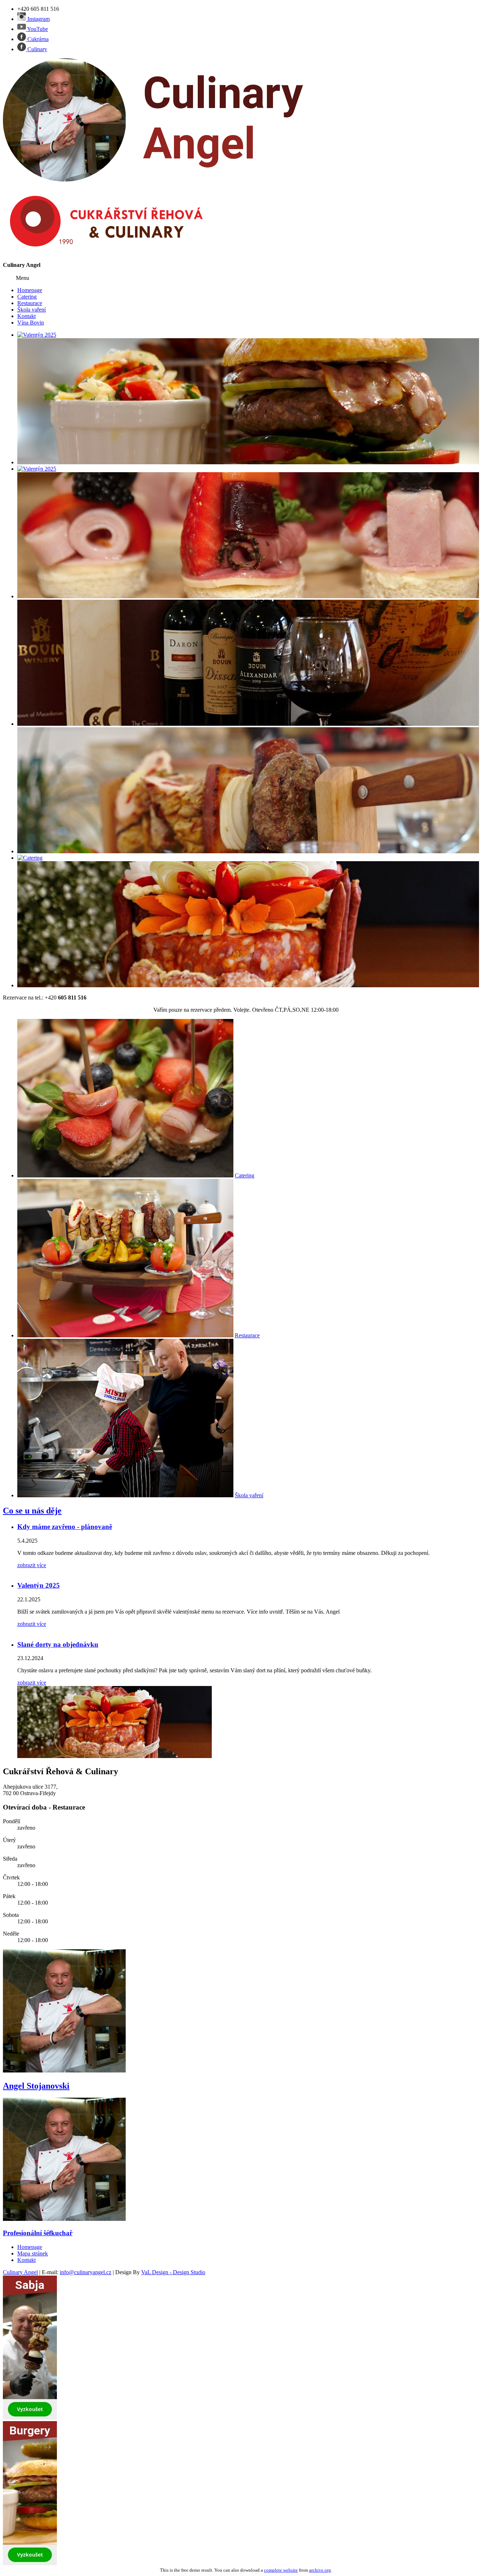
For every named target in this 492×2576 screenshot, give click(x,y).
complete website (281, 2570)
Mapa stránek (33, 2253)
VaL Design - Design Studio (173, 2272)
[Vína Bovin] (248, 724)
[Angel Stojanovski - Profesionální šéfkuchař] (64, 2070)
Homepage (30, 290)
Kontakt (26, 316)
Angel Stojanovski (36, 2086)
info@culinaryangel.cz (86, 2272)
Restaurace (30, 303)
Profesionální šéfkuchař (38, 2233)
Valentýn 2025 (39, 1585)
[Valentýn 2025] (37, 335)
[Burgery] (248, 462)
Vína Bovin (31, 323)
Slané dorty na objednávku (58, 1644)
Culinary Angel (20, 2272)
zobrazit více (32, 1565)
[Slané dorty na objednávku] (115, 1756)
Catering (27, 297)
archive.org (320, 2570)
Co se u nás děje (32, 1511)
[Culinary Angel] (165, 180)
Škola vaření (32, 310)
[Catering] (30, 858)
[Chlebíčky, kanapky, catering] (248, 596)
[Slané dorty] (248, 985)
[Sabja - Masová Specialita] (248, 851)
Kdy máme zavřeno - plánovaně (65, 1527)
